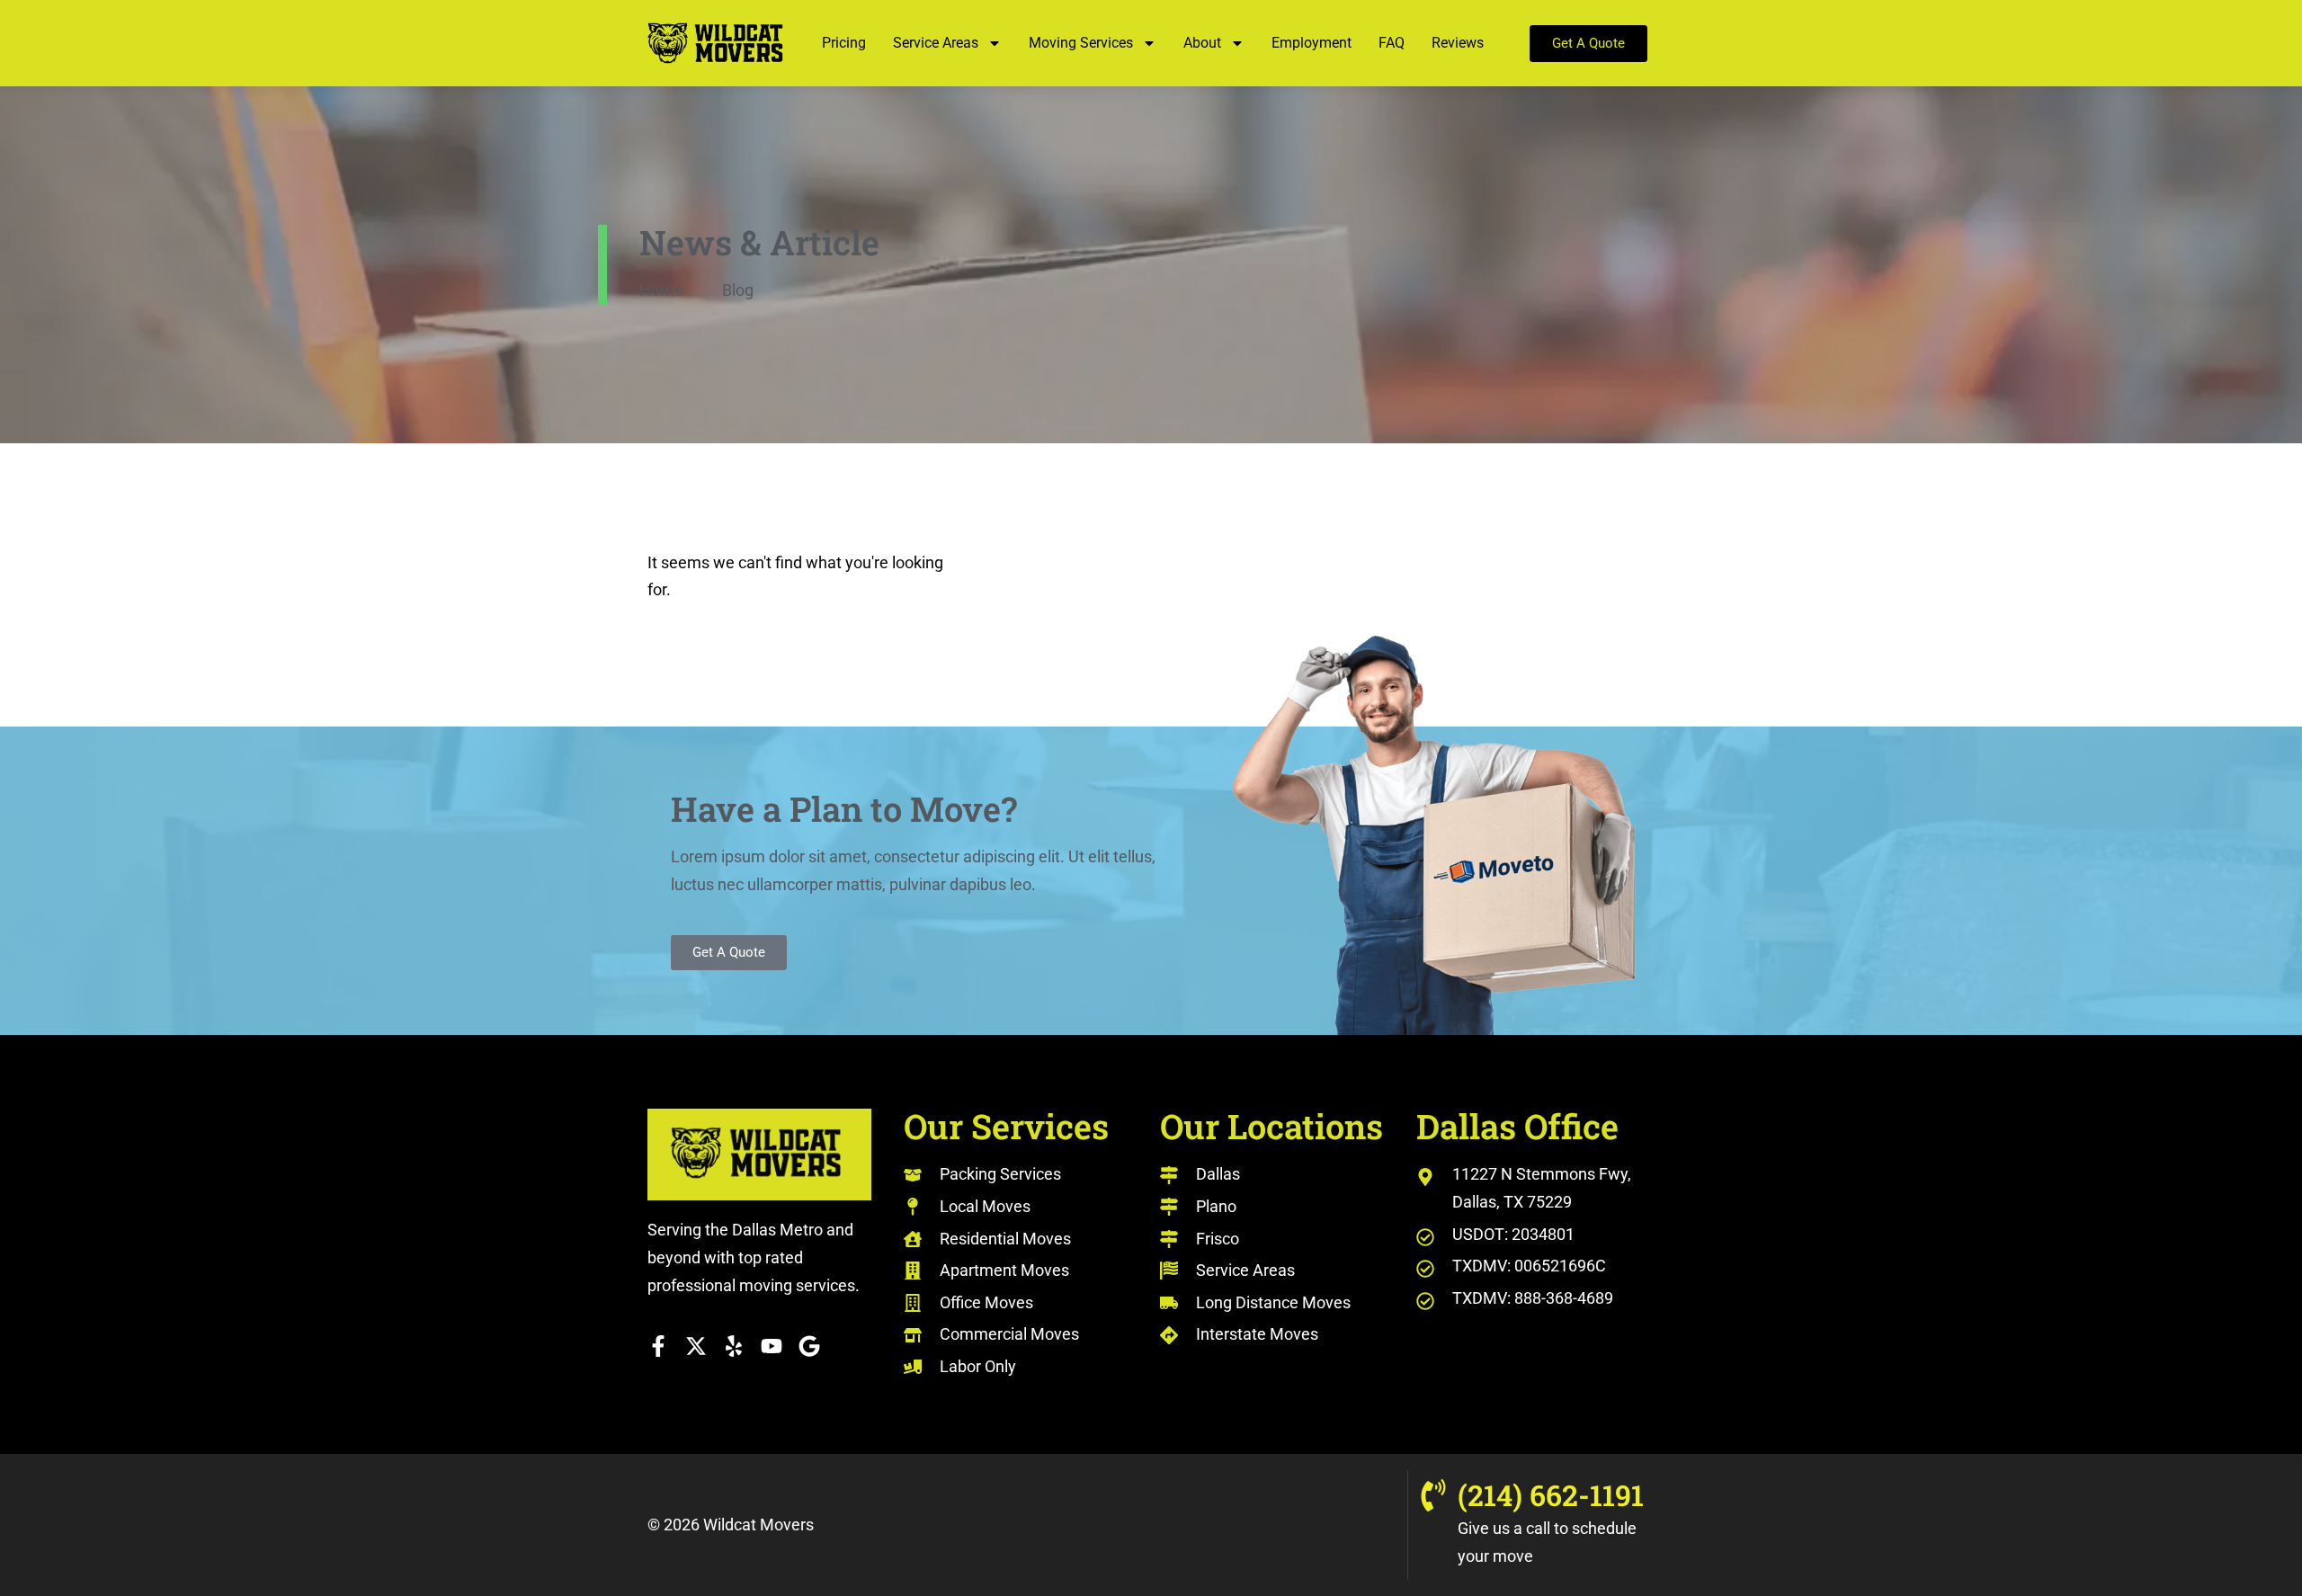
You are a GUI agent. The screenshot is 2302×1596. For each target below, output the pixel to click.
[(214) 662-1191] (1433, 1495)
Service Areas (936, 43)
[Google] (809, 1346)
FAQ (1392, 43)
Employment (1312, 43)
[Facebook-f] (658, 1346)
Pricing (844, 43)
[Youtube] (772, 1346)
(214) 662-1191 (1551, 1495)
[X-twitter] (696, 1346)
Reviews (1458, 43)
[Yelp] (734, 1346)
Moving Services (1081, 43)
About (1202, 43)
